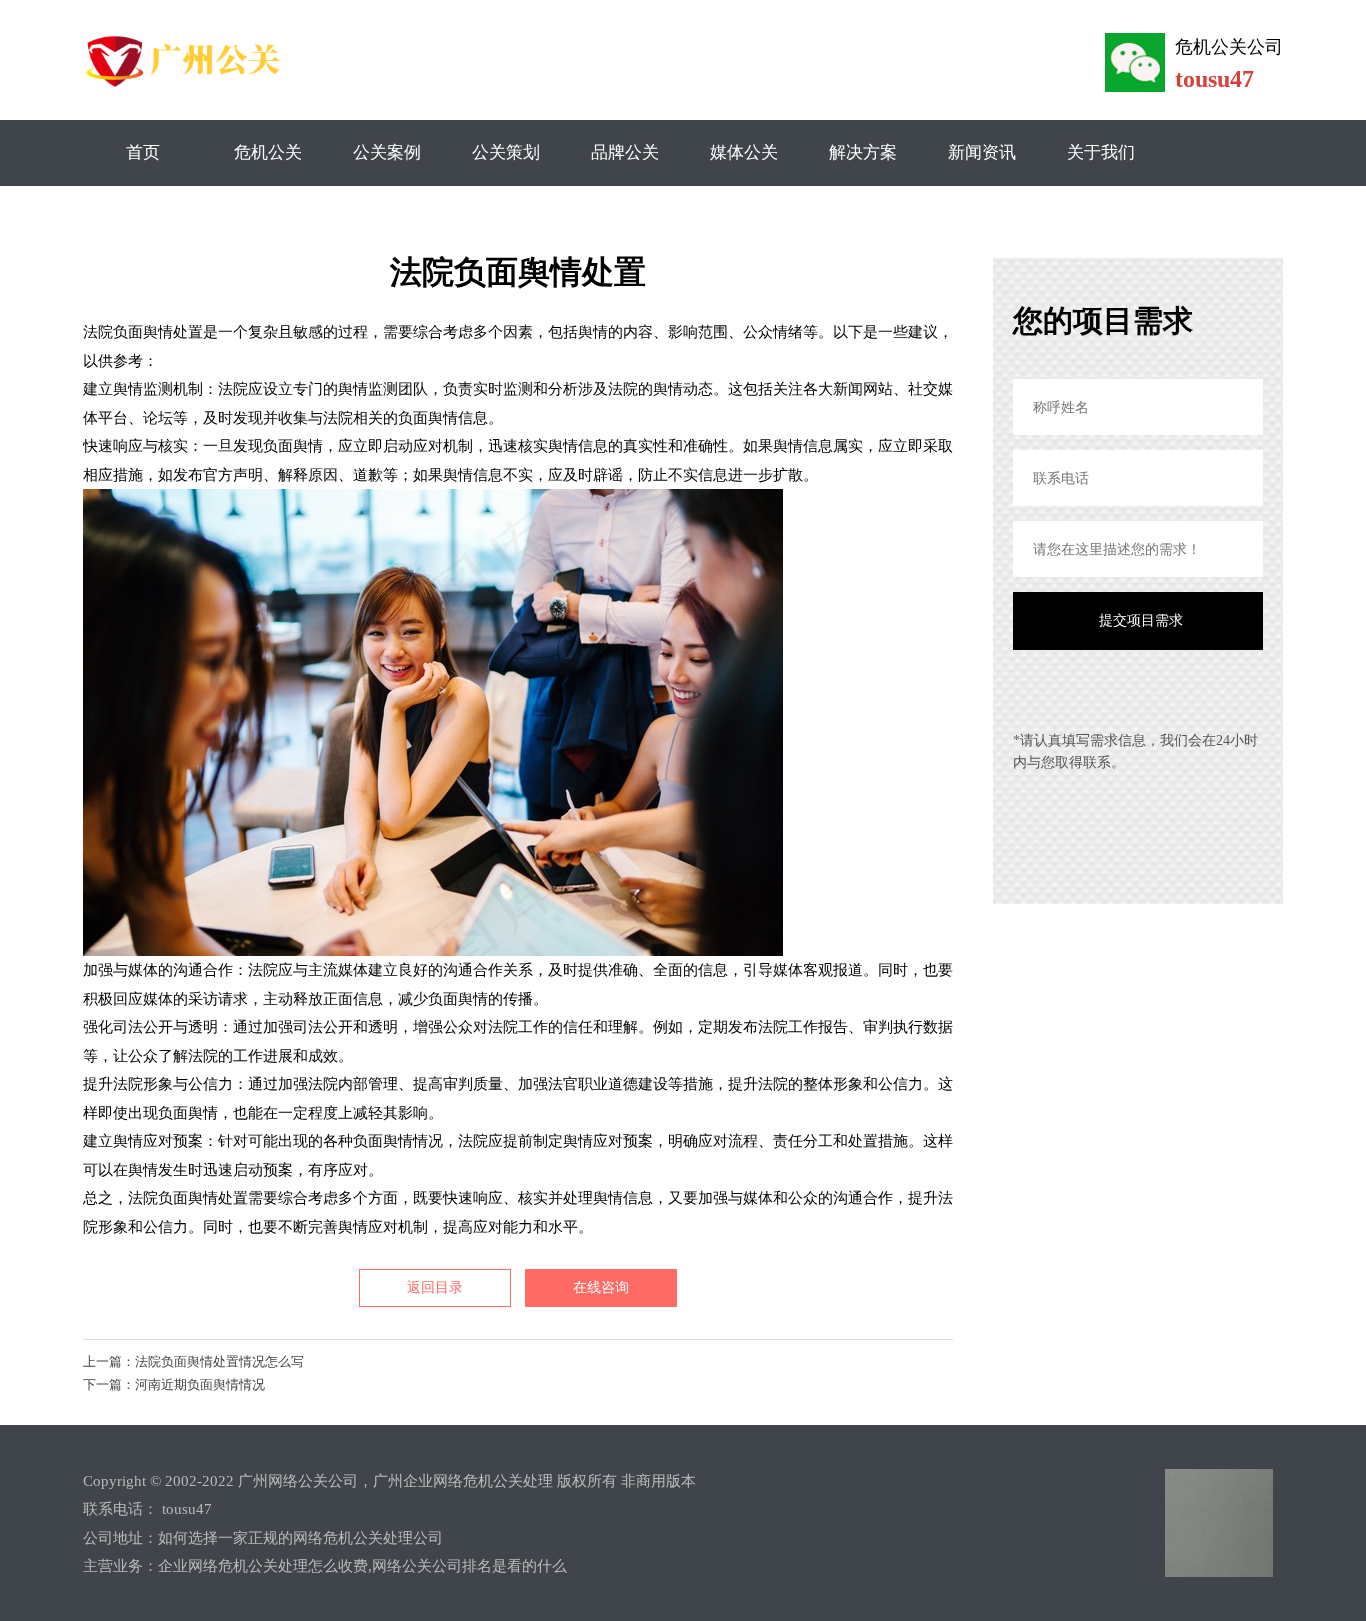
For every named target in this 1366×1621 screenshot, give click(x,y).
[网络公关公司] (186, 86)
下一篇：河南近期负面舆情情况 (174, 1384)
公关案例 (387, 152)
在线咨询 (601, 1287)
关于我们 (1101, 152)
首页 (143, 152)
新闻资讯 (982, 152)
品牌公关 (625, 152)
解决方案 (863, 152)
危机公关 (268, 152)
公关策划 (506, 152)
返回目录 (435, 1287)
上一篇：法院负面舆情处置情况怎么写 (193, 1361)
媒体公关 (744, 152)
